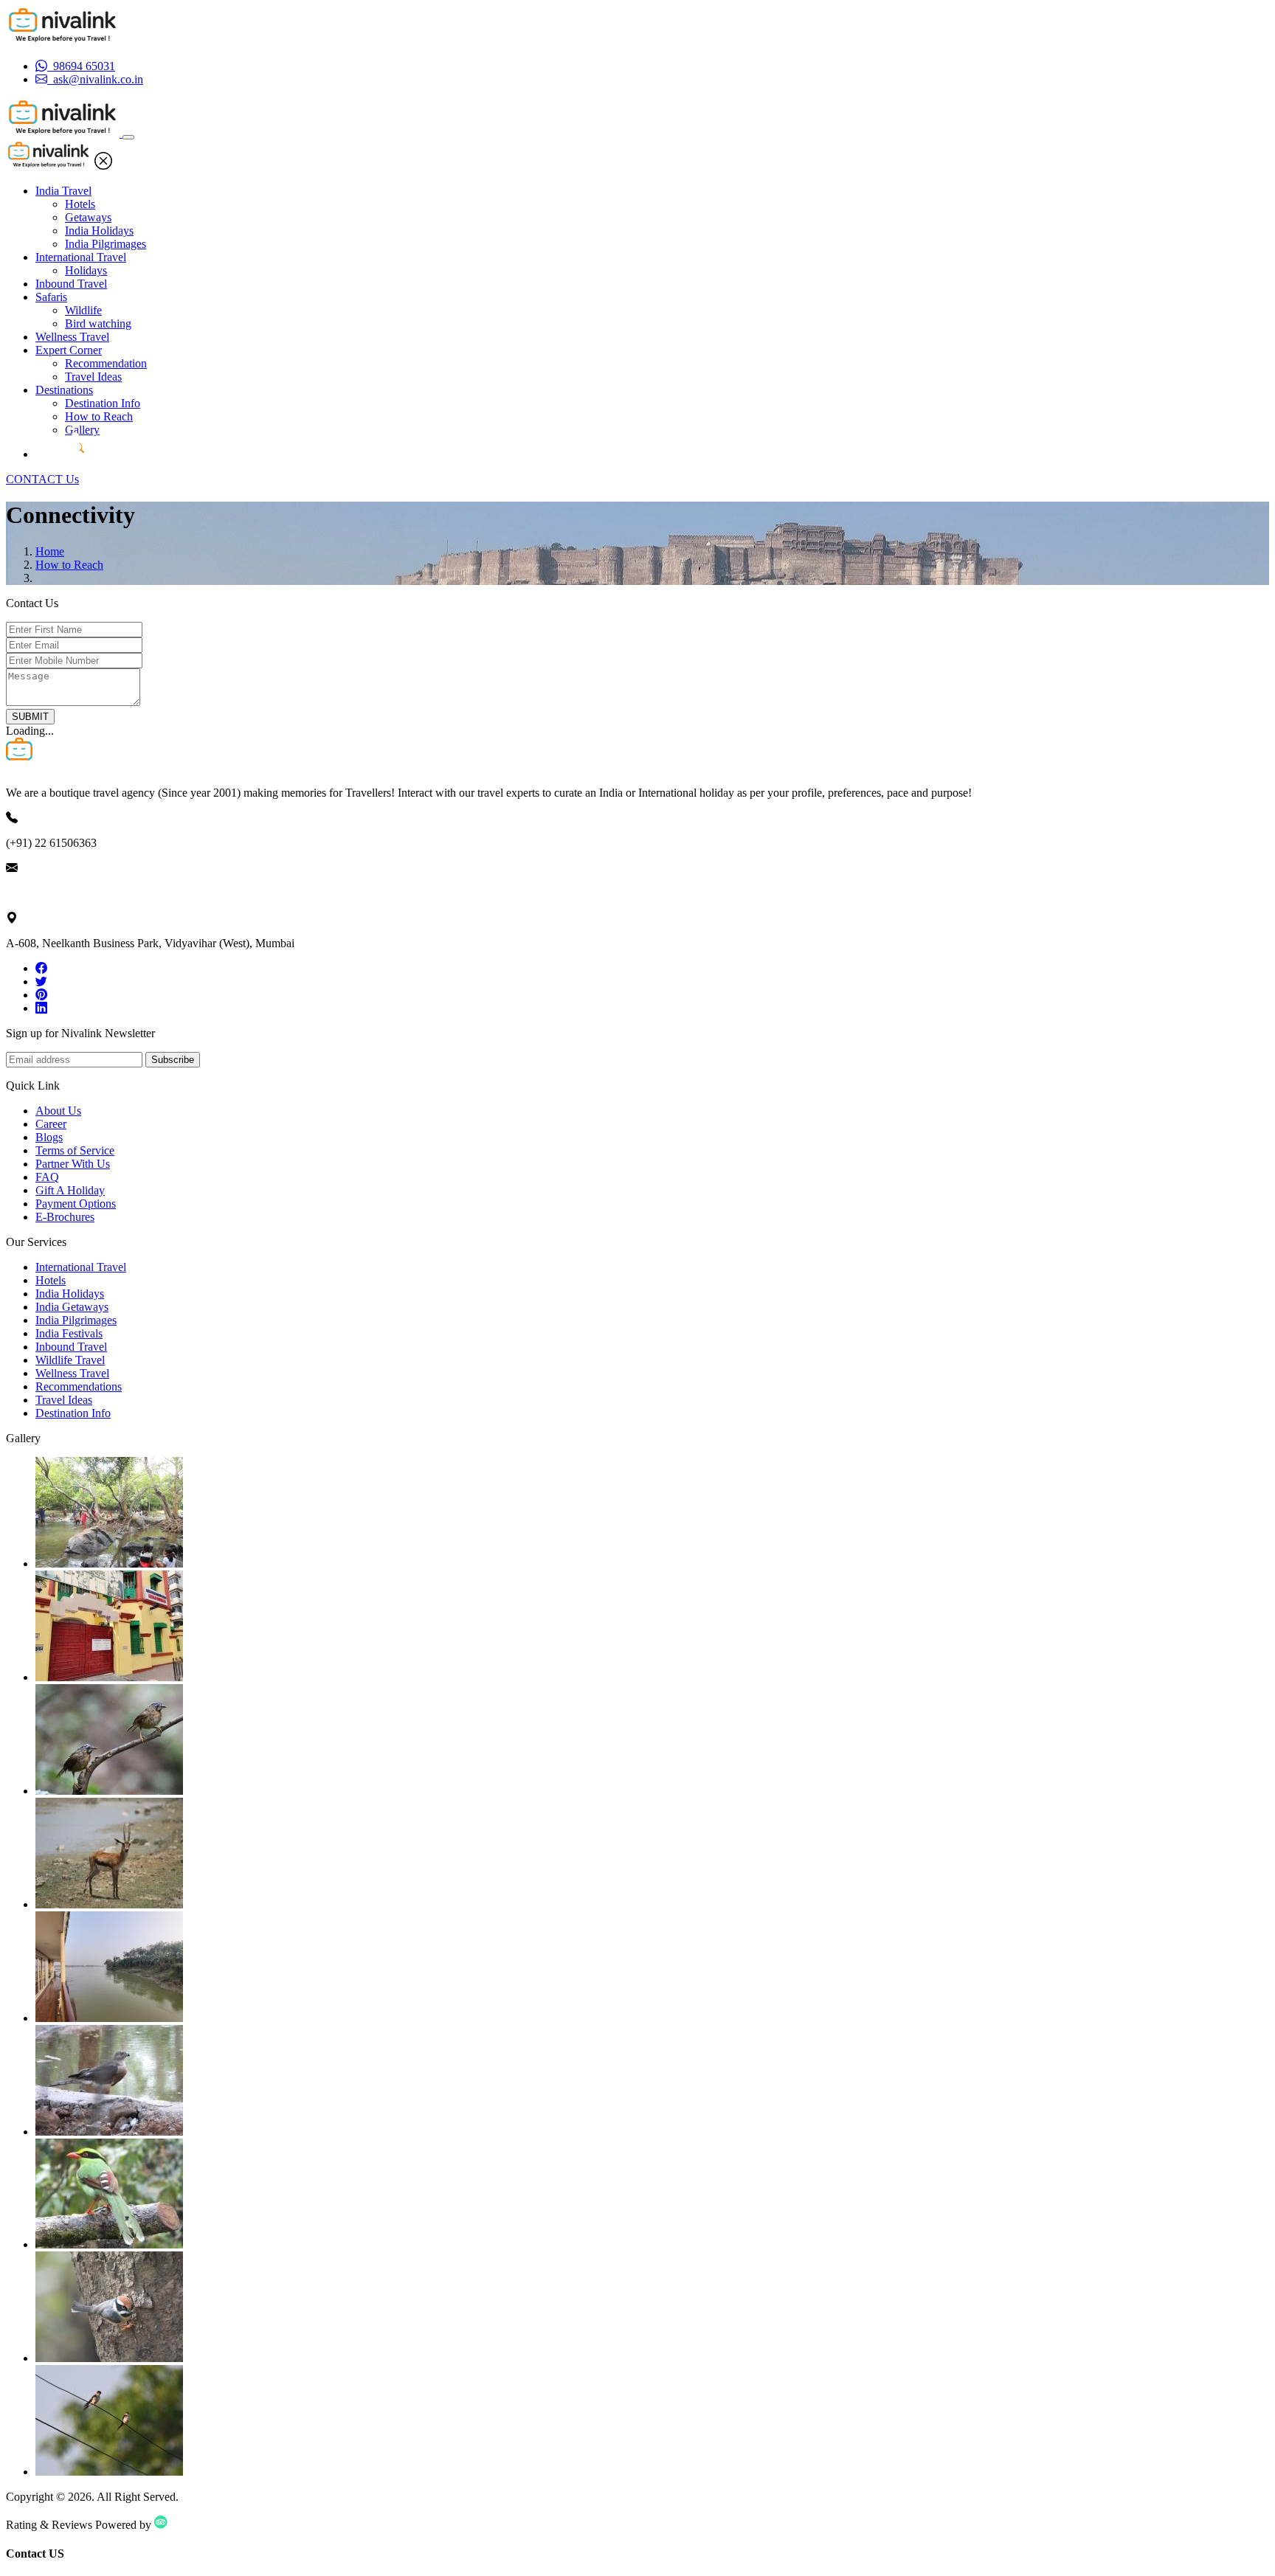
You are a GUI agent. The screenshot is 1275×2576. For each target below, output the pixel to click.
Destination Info (103, 403)
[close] (103, 166)
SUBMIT (30, 717)
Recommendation (106, 363)
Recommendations (79, 1386)
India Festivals (69, 1333)
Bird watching (98, 323)
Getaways (88, 217)
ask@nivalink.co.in (51, 893)
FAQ (47, 1177)
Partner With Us (73, 1164)
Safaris (51, 297)
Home (50, 551)
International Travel (81, 257)
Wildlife (83, 310)
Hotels (80, 204)
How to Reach (99, 416)
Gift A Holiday (70, 1190)
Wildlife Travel (70, 1360)
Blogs (49, 1137)
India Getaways (72, 1307)
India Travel (63, 191)
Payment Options (76, 1204)
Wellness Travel (72, 337)
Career (51, 1124)
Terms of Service (75, 1150)
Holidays (86, 270)
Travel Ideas (93, 377)
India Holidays (99, 231)
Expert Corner (69, 350)
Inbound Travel (71, 284)
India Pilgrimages (106, 244)
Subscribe (173, 1060)
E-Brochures (65, 1217)
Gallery (82, 430)
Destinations (64, 390)
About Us (58, 1111)
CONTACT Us (42, 479)
